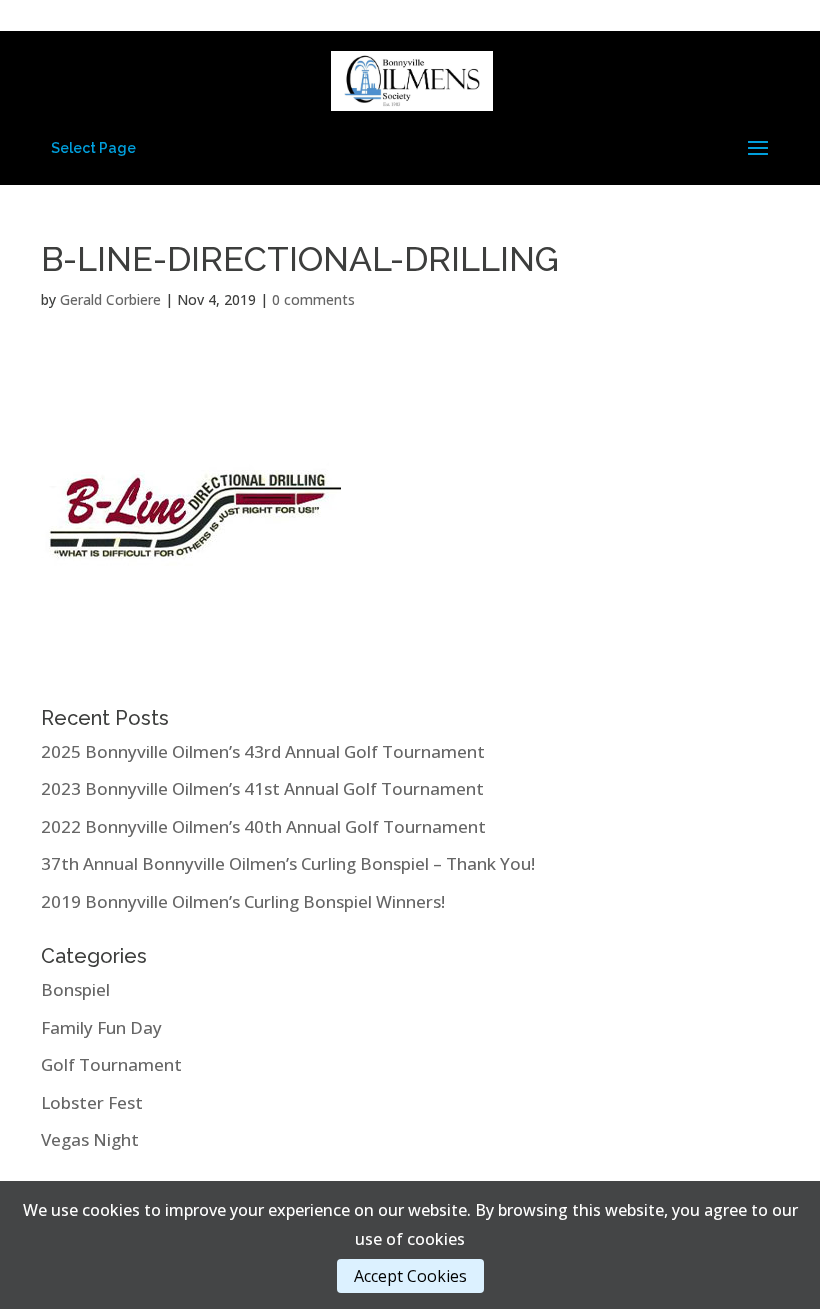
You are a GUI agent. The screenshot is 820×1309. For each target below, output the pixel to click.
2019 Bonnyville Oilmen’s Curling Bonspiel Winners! (243, 901)
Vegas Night (90, 1139)
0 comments (313, 299)
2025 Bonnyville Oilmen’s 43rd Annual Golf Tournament (263, 751)
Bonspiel (75, 989)
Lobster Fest (92, 1102)
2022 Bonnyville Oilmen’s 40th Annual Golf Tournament (263, 826)
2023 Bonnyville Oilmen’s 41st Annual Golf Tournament (262, 788)
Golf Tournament (111, 1064)
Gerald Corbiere (110, 299)
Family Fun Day (101, 1027)
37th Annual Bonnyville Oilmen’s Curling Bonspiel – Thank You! (288, 863)
